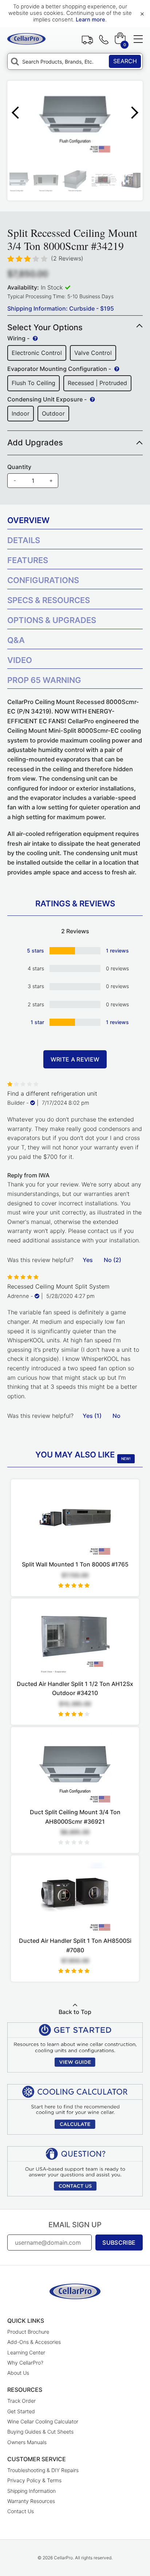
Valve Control (93, 353)
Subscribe (119, 2243)
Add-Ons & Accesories (34, 2342)
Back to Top (75, 2012)
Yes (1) (92, 1416)
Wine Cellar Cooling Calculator (43, 2421)
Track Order (87, 39)
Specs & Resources (49, 600)
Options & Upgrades (52, 620)
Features (28, 560)
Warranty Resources (31, 2501)
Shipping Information (31, 2491)
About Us (18, 2373)
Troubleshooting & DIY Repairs (43, 2470)
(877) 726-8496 (104, 39)
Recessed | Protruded (97, 383)
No (117, 1416)
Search (125, 61)
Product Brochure (28, 2332)
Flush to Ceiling (33, 383)
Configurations (43, 580)
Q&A (16, 640)
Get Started (21, 2411)
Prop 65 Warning (44, 680)
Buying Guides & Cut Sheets (40, 2432)
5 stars (35, 951)
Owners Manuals (27, 2442)
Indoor (21, 413)
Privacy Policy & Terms (34, 2480)
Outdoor (53, 413)
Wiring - (19, 338)
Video (20, 660)
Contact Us (21, 2511)
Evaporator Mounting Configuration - (60, 369)
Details (24, 540)
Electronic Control (37, 353)
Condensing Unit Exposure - (48, 399)
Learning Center (26, 2352)
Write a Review (75, 1059)
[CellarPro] (26, 39)
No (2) (112, 1260)
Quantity (19, 467)
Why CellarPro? (25, 2363)
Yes (88, 1260)
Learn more (90, 20)
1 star (37, 1022)
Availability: (23, 287)
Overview (28, 520)
